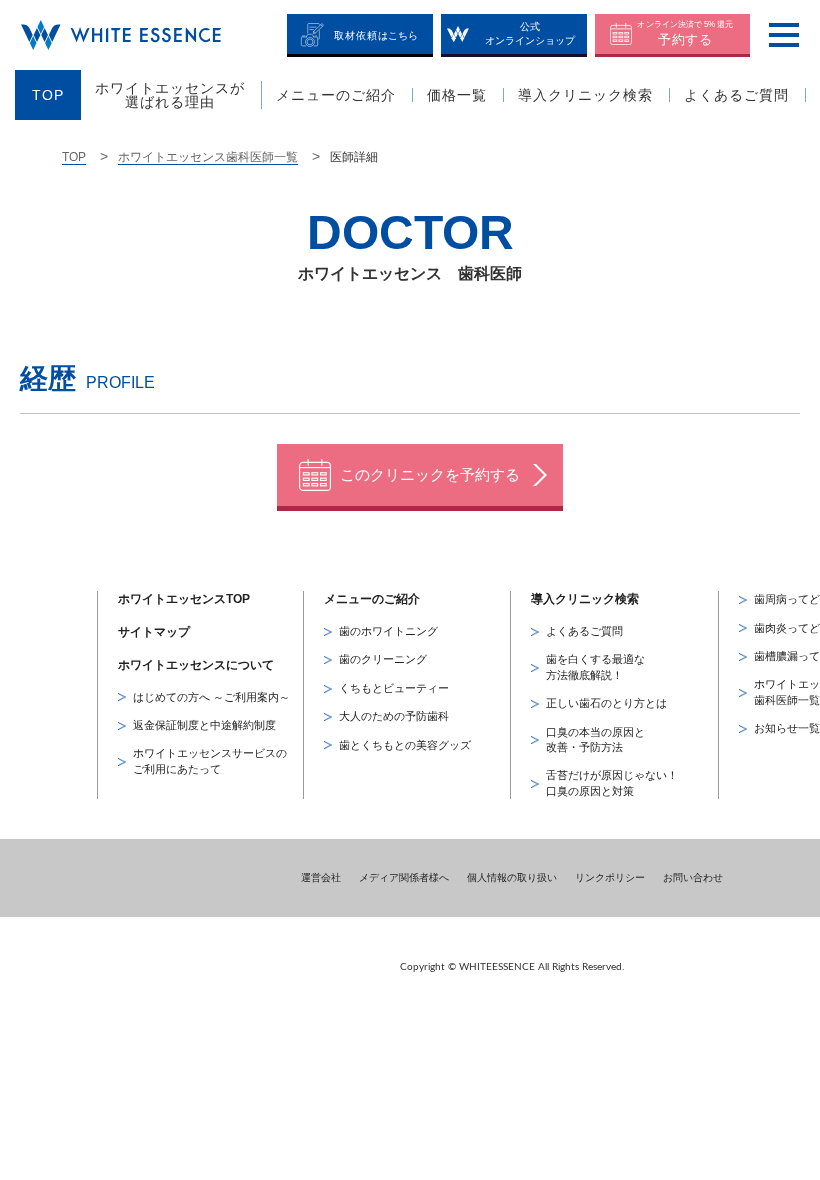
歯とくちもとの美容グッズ (405, 745)
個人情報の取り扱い (512, 877)
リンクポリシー (610, 877)
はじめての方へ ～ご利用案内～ (211, 697)
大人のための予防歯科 (394, 716)
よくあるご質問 (584, 631)
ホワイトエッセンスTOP (184, 599)
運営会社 (321, 877)
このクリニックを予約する (430, 474)
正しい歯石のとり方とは (606, 703)
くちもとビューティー (394, 688)
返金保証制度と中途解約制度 (204, 725)
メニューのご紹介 (372, 599)
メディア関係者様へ (404, 877)
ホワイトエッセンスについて (196, 665)
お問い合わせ (693, 877)
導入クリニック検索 (585, 599)
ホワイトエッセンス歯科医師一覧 (208, 157)
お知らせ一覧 (787, 728)
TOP (74, 157)
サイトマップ (154, 632)
